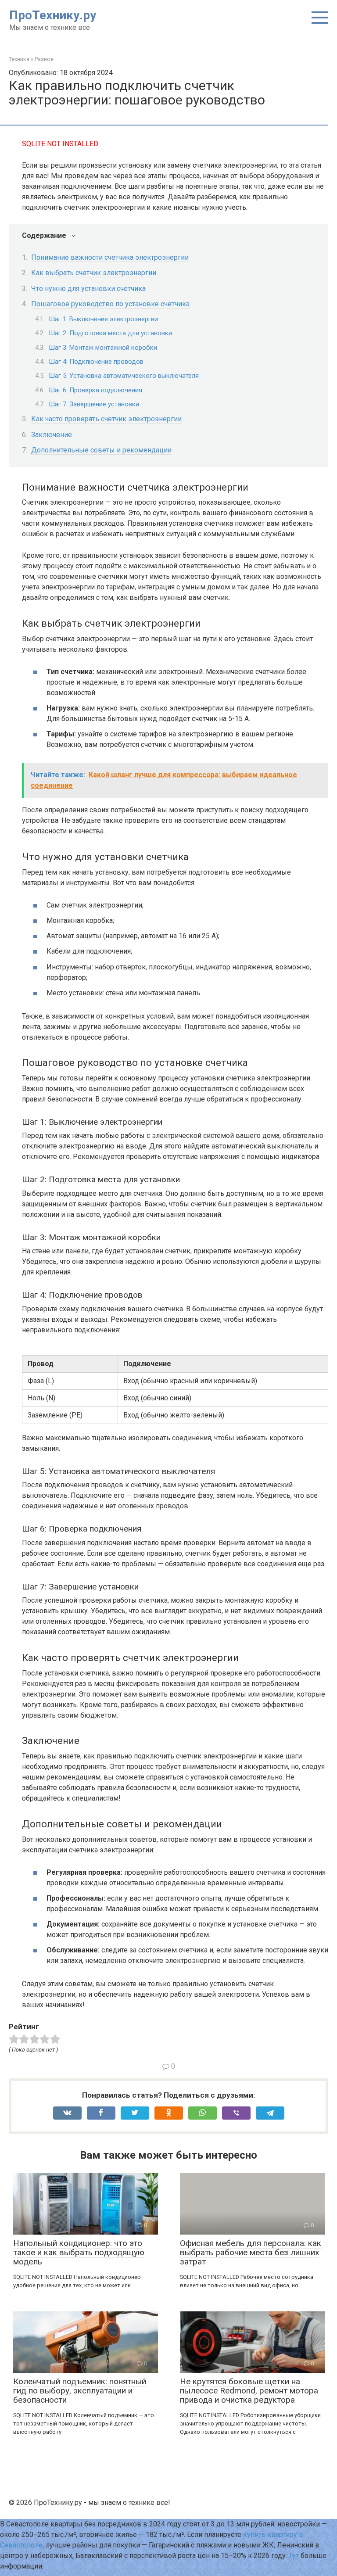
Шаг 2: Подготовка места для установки (110, 333)
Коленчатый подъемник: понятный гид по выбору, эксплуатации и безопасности (80, 2391)
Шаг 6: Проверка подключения (95, 390)
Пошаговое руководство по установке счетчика (110, 304)
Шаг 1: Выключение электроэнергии (103, 319)
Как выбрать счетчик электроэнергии (94, 273)
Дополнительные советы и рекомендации (101, 450)
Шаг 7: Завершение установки (94, 404)
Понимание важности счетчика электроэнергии (110, 257)
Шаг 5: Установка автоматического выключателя (124, 376)
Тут (294, 2556)
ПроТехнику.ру (53, 15)
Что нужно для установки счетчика (88, 289)
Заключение (52, 435)
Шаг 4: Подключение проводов (96, 362)
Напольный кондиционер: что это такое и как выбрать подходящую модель (79, 2252)
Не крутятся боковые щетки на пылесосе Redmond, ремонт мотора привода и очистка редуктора (249, 2391)
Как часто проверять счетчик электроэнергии (106, 419)
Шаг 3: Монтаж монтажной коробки (103, 348)
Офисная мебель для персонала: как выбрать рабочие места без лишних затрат (251, 2252)
